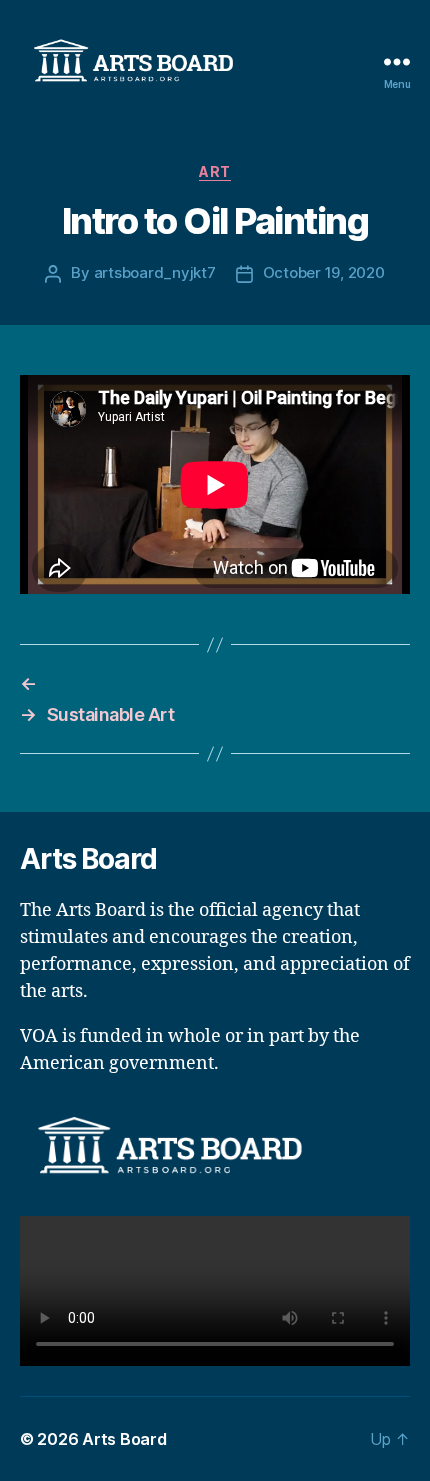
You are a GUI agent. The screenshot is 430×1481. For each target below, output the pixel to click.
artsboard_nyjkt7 (155, 272)
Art (215, 171)
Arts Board (124, 1439)
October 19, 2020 (324, 272)
